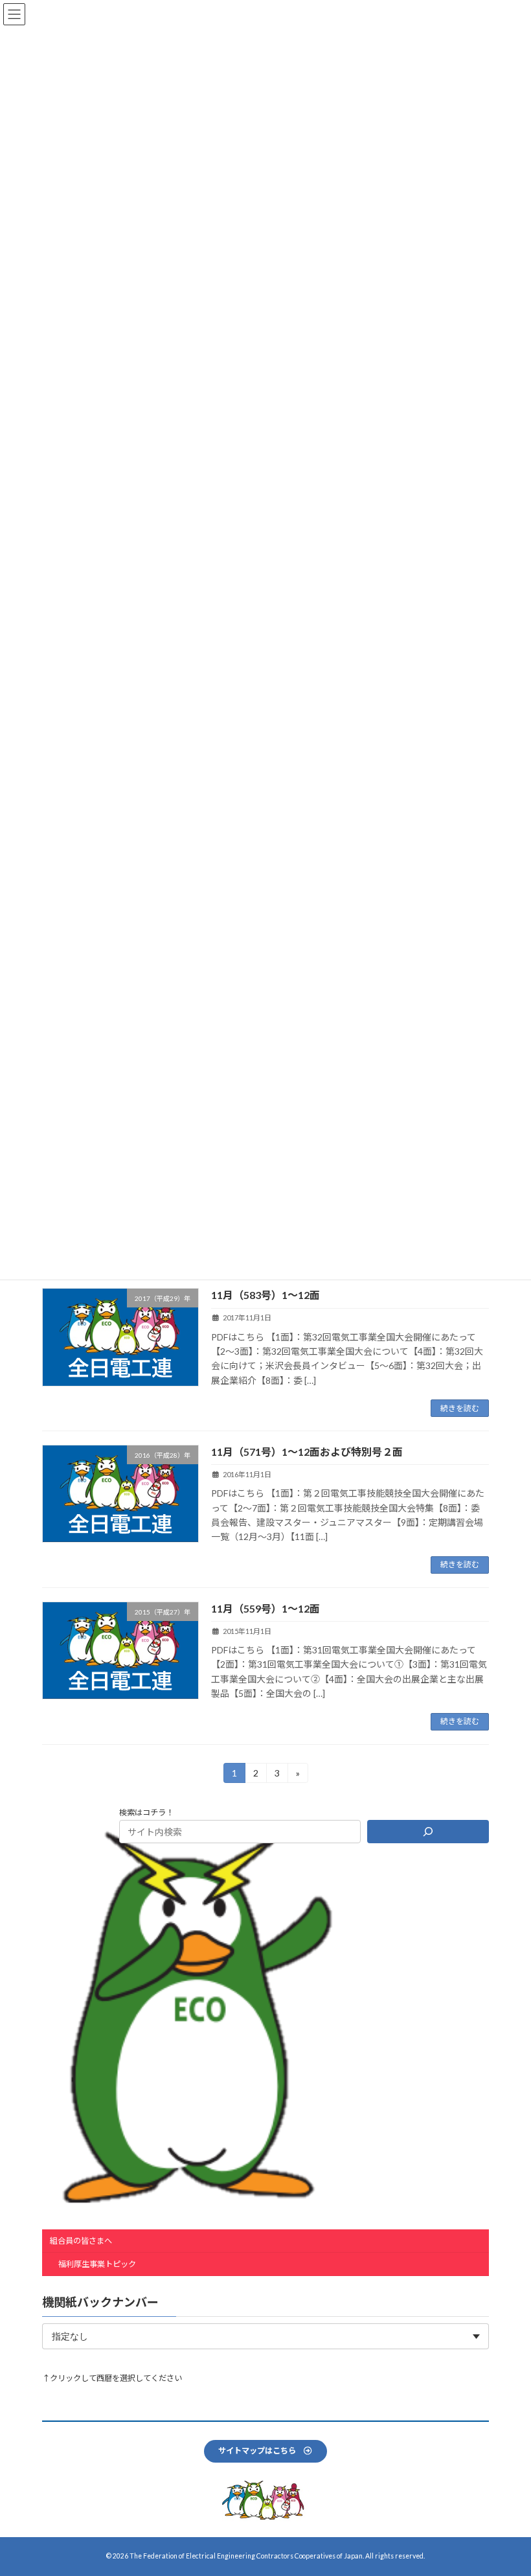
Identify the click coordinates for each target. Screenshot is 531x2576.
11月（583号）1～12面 (265, 1295)
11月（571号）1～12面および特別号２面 (307, 1452)
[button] (265, 2451)
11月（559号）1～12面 (265, 1608)
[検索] (428, 1832)
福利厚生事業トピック (97, 2264)
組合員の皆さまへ (81, 2241)
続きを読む (460, 1408)
